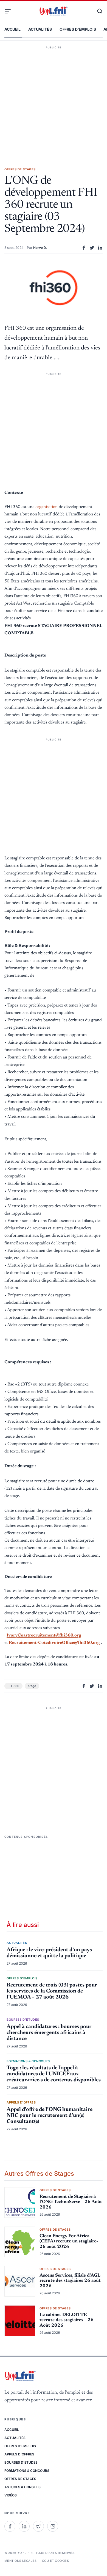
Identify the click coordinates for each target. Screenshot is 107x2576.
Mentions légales (20, 2561)
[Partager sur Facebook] (84, 248)
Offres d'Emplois (78, 29)
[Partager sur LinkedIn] (100, 248)
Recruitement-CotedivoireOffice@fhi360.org (54, 1643)
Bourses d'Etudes (21, 2462)
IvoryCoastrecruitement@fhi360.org (44, 1635)
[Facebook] (10, 2526)
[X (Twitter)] (38, 2526)
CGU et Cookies (55, 2561)
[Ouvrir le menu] (10, 11)
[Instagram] (53, 2526)
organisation (47, 507)
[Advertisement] (54, 98)
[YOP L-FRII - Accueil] (54, 11)
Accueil (12, 29)
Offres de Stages (20, 2479)
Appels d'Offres (19, 2454)
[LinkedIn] (24, 2526)
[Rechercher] (97, 11)
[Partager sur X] (92, 248)
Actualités (40, 29)
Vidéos (11, 2495)
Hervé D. (40, 248)
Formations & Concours (27, 2471)
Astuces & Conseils (22, 2487)
